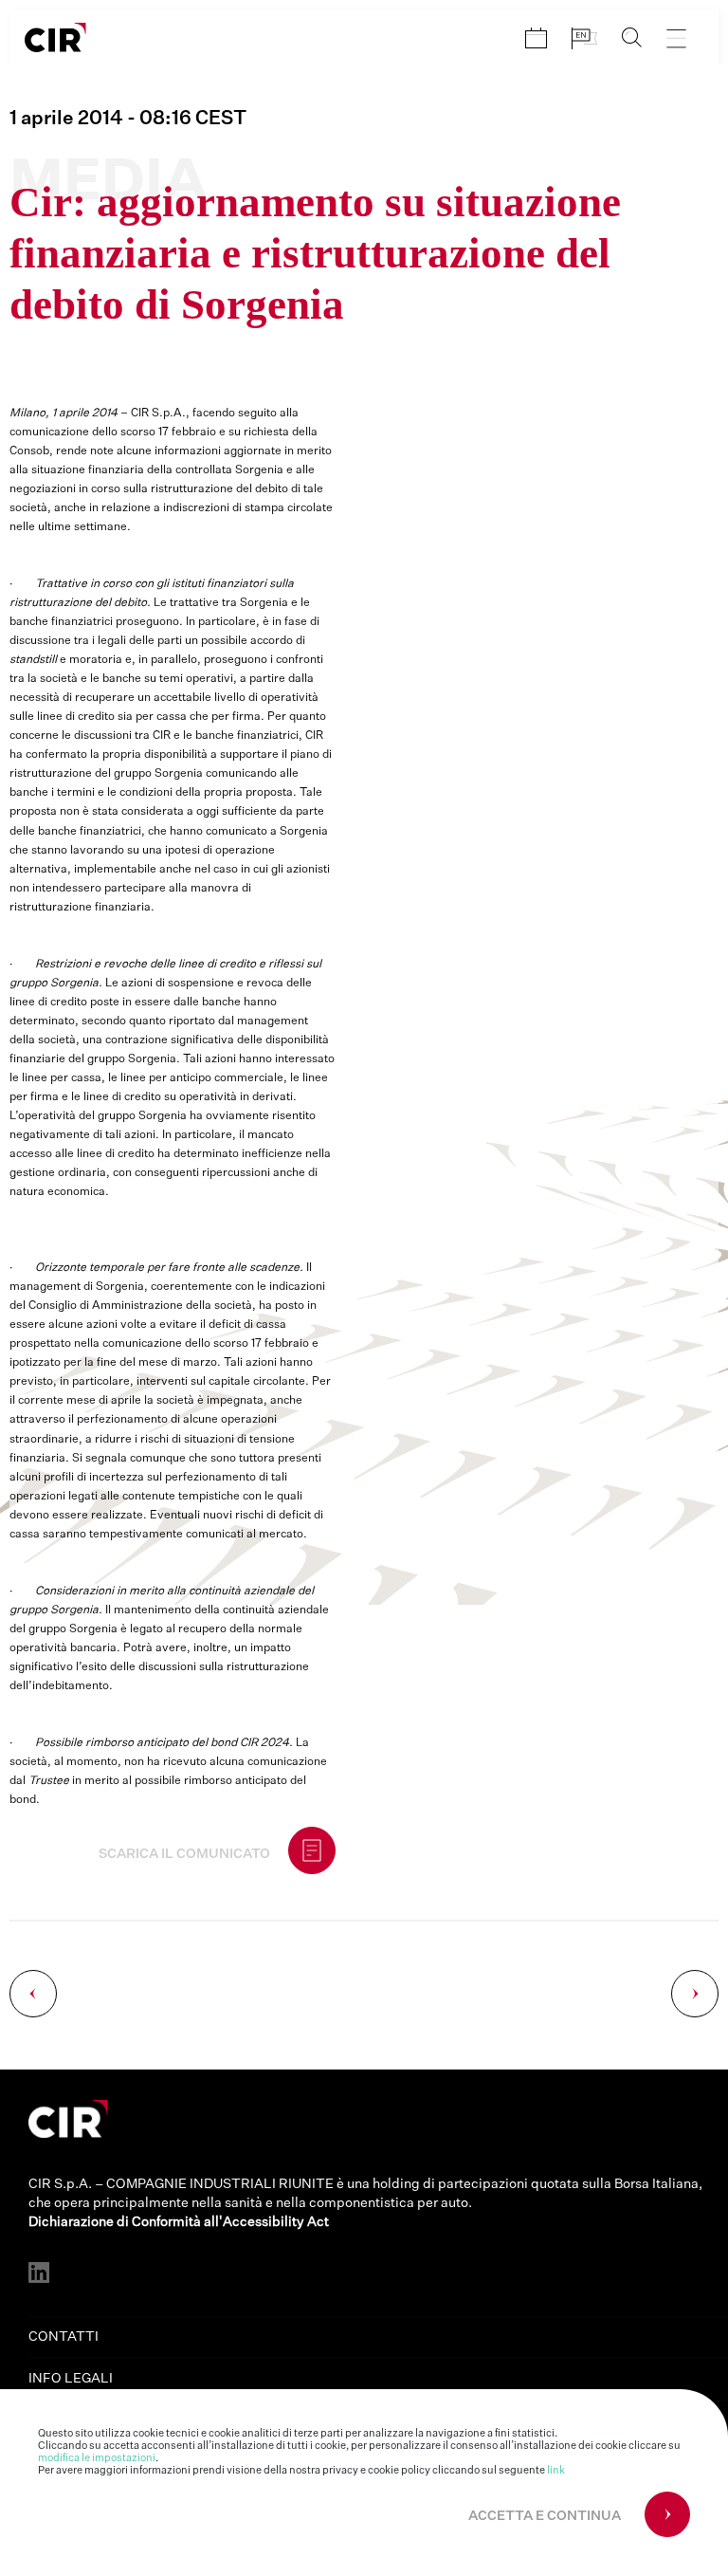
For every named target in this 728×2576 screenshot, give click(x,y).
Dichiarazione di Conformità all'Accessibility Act (179, 2222)
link (556, 2470)
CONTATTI (64, 2337)
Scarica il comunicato (184, 1854)
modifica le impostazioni (97, 2458)
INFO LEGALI (71, 2379)
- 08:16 (128, 119)
